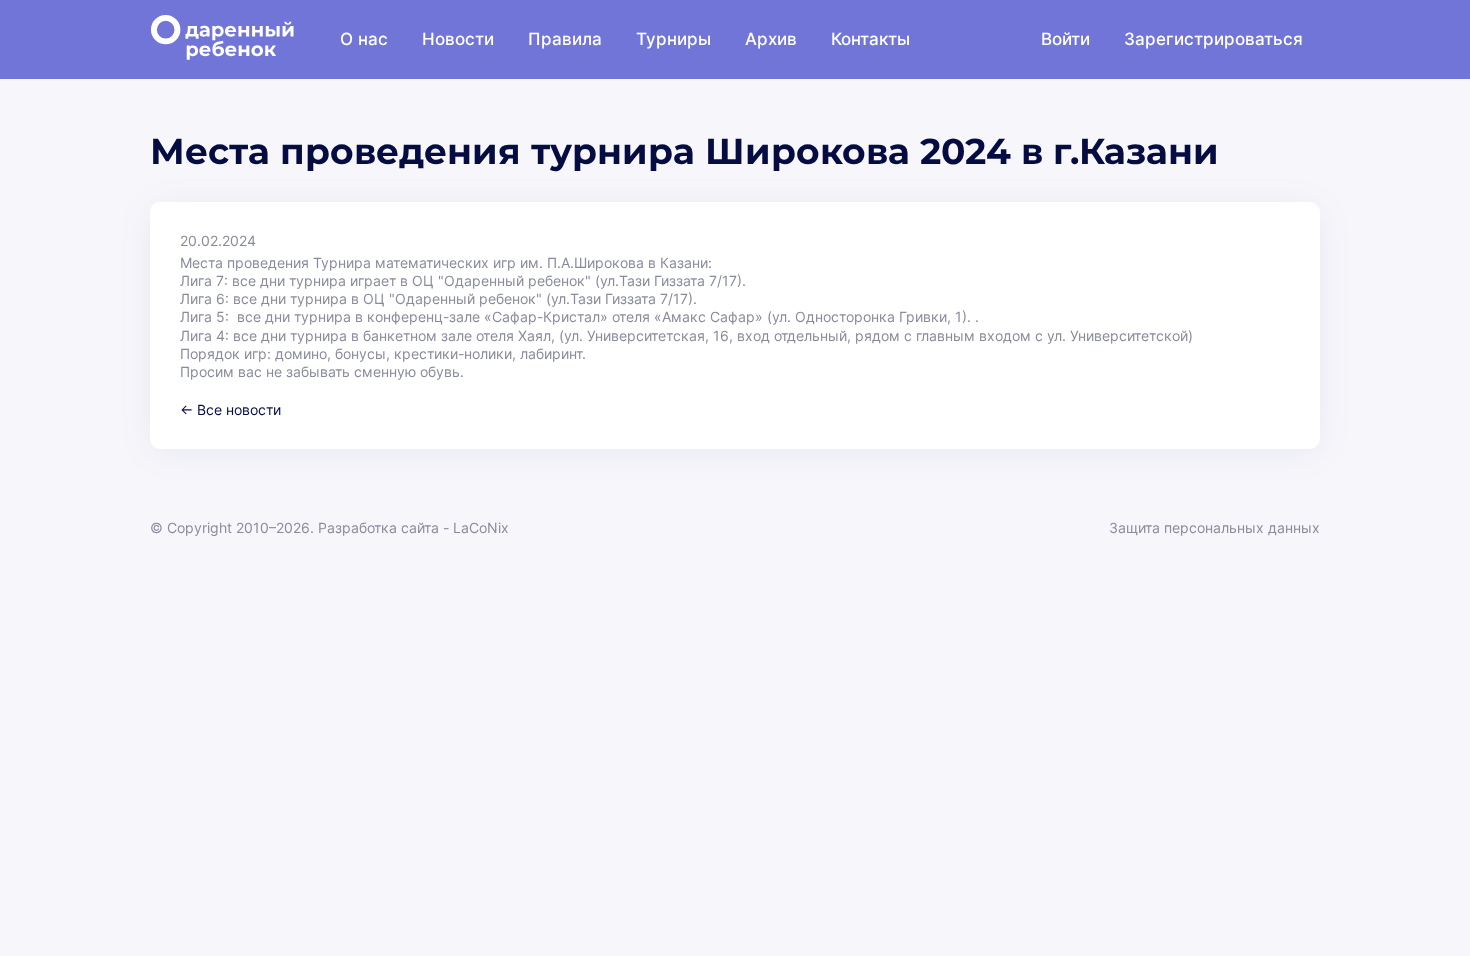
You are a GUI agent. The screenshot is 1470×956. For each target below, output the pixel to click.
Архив (771, 39)
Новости (458, 39)
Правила (565, 39)
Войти (1065, 39)
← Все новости (230, 409)
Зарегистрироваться (1213, 39)
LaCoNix (481, 527)
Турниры (673, 39)
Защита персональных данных (1214, 527)
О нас (364, 39)
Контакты (870, 39)
